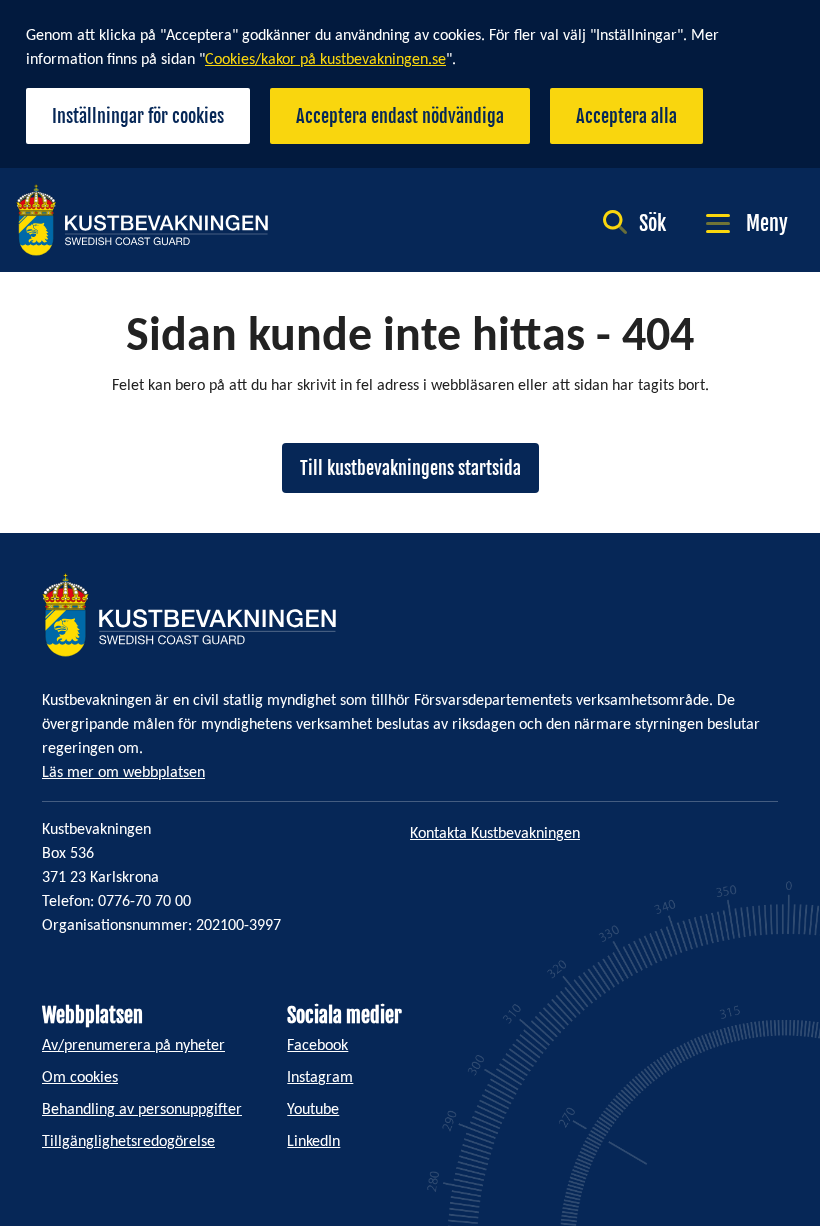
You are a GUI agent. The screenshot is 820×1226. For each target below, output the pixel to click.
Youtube (313, 1110)
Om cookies (80, 1078)
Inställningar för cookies (138, 116)
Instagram (320, 1078)
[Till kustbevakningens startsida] (142, 220)
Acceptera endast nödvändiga (400, 116)
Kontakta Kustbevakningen (495, 834)
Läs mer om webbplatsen (123, 773)
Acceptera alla (626, 116)
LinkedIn (313, 1142)
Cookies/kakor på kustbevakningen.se (325, 60)
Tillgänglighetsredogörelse (128, 1142)
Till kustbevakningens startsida (410, 468)
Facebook (317, 1046)
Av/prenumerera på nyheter (133, 1046)
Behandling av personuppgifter (142, 1110)
